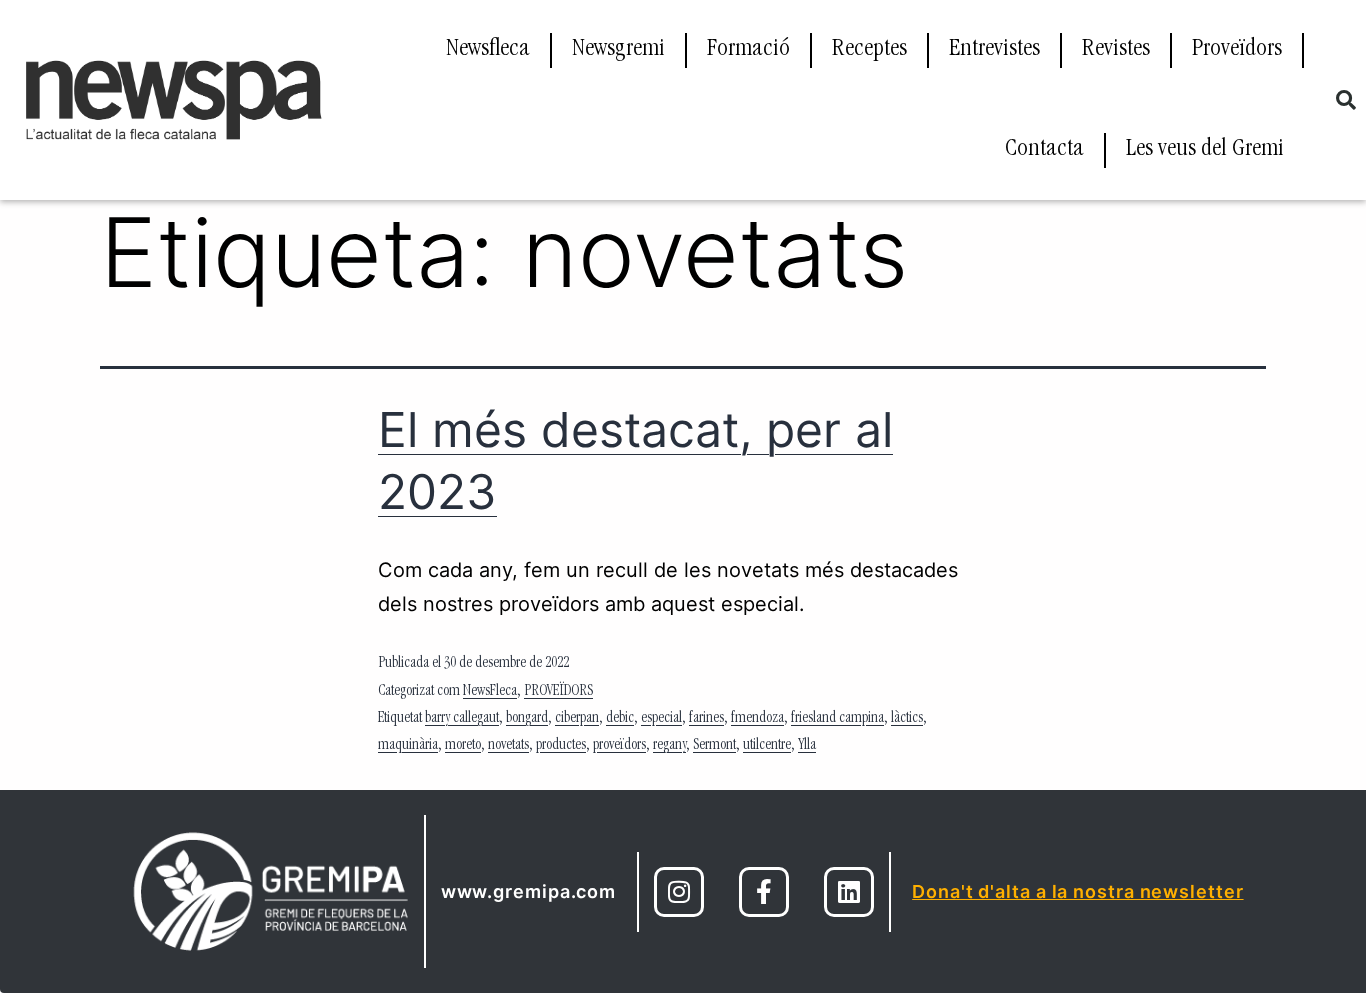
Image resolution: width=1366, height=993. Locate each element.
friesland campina (837, 719)
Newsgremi (618, 50)
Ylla (807, 746)
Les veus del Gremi (1205, 150)
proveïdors (619, 746)
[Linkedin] (849, 892)
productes (561, 746)
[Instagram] (679, 892)
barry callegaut (462, 719)
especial (661, 719)
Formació (748, 50)
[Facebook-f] (764, 892)
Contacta (1044, 150)
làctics (907, 719)
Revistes (1116, 50)
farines (706, 719)
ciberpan (577, 719)
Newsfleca (488, 50)
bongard (527, 719)
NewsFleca (490, 692)
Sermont (714, 746)
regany (669, 746)
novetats (508, 746)
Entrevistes (994, 50)
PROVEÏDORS (558, 692)
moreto (463, 746)
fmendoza (757, 719)
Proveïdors (1237, 50)
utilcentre (767, 746)
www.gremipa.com (529, 891)
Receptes (869, 50)
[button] (1346, 100)
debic (620, 719)
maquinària (408, 746)
